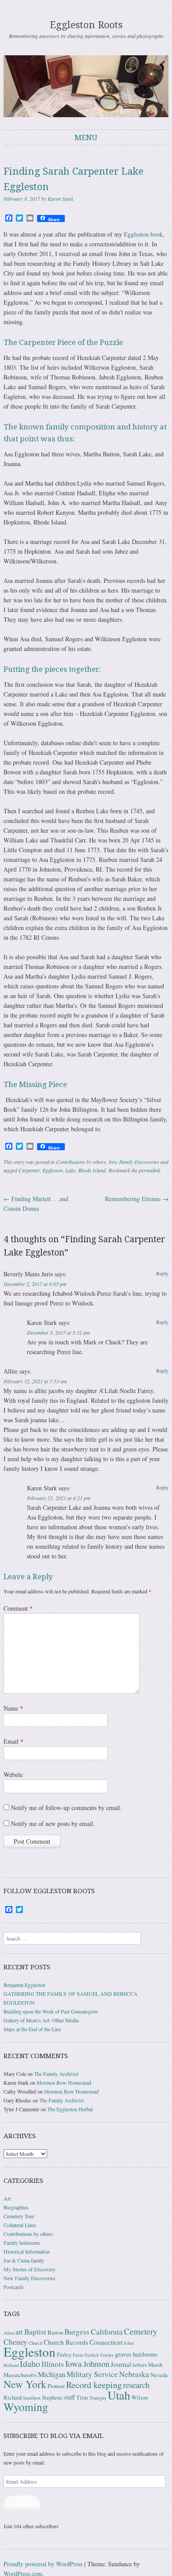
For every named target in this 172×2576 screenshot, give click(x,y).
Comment (18, 1608)
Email (13, 1741)
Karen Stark (60, 199)
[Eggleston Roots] (86, 86)
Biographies (16, 2207)
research (136, 2385)
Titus (82, 2398)
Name (13, 1708)
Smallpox (32, 2398)
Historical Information (27, 2251)
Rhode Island (92, 1170)
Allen (9, 2333)
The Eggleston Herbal (70, 2109)
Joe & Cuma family (24, 2260)
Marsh (155, 2365)
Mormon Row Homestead (64, 2082)
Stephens (52, 2398)
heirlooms (145, 2354)
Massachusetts (20, 2375)
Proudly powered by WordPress (43, 2564)
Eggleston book (143, 234)
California (107, 2331)
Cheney (15, 2342)
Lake (70, 1170)
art (19, 2332)
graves (123, 2354)
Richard (13, 2398)
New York (25, 2384)
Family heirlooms (22, 2243)
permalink (150, 1170)
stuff (69, 2397)
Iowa (74, 2364)
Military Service (92, 2374)
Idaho (30, 2364)
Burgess (77, 2332)
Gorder (107, 2355)
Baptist (35, 2332)
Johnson (96, 2364)
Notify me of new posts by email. (53, 1824)
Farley (64, 2355)
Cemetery (141, 2331)
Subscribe (22, 2504)
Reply (162, 1273)
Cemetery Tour (19, 2216)
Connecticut (106, 2342)
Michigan (52, 2374)
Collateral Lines (20, 2225)
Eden (129, 2343)
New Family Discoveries (134, 1162)
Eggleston (52, 1170)
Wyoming (26, 2407)
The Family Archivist (56, 2074)
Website (13, 1774)
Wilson (140, 2398)
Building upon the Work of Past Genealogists (51, 2011)
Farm (78, 2355)
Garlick (92, 2355)
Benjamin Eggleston (24, 1985)
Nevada (159, 2375)
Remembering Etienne (137, 1199)
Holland (11, 2365)
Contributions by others (81, 1162)
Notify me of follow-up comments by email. (66, 1808)
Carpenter (29, 1170)
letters (140, 2365)
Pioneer (56, 2386)
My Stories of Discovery (30, 2269)
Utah (119, 2395)
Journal (121, 2364)
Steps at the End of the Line (32, 2029)
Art (7, 2198)
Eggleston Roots (86, 25)
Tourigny (98, 2398)
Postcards (14, 2287)
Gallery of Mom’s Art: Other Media (41, 2020)
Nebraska (134, 2374)
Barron (55, 2333)
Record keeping (94, 2385)
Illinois (53, 2364)
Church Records (66, 2342)
